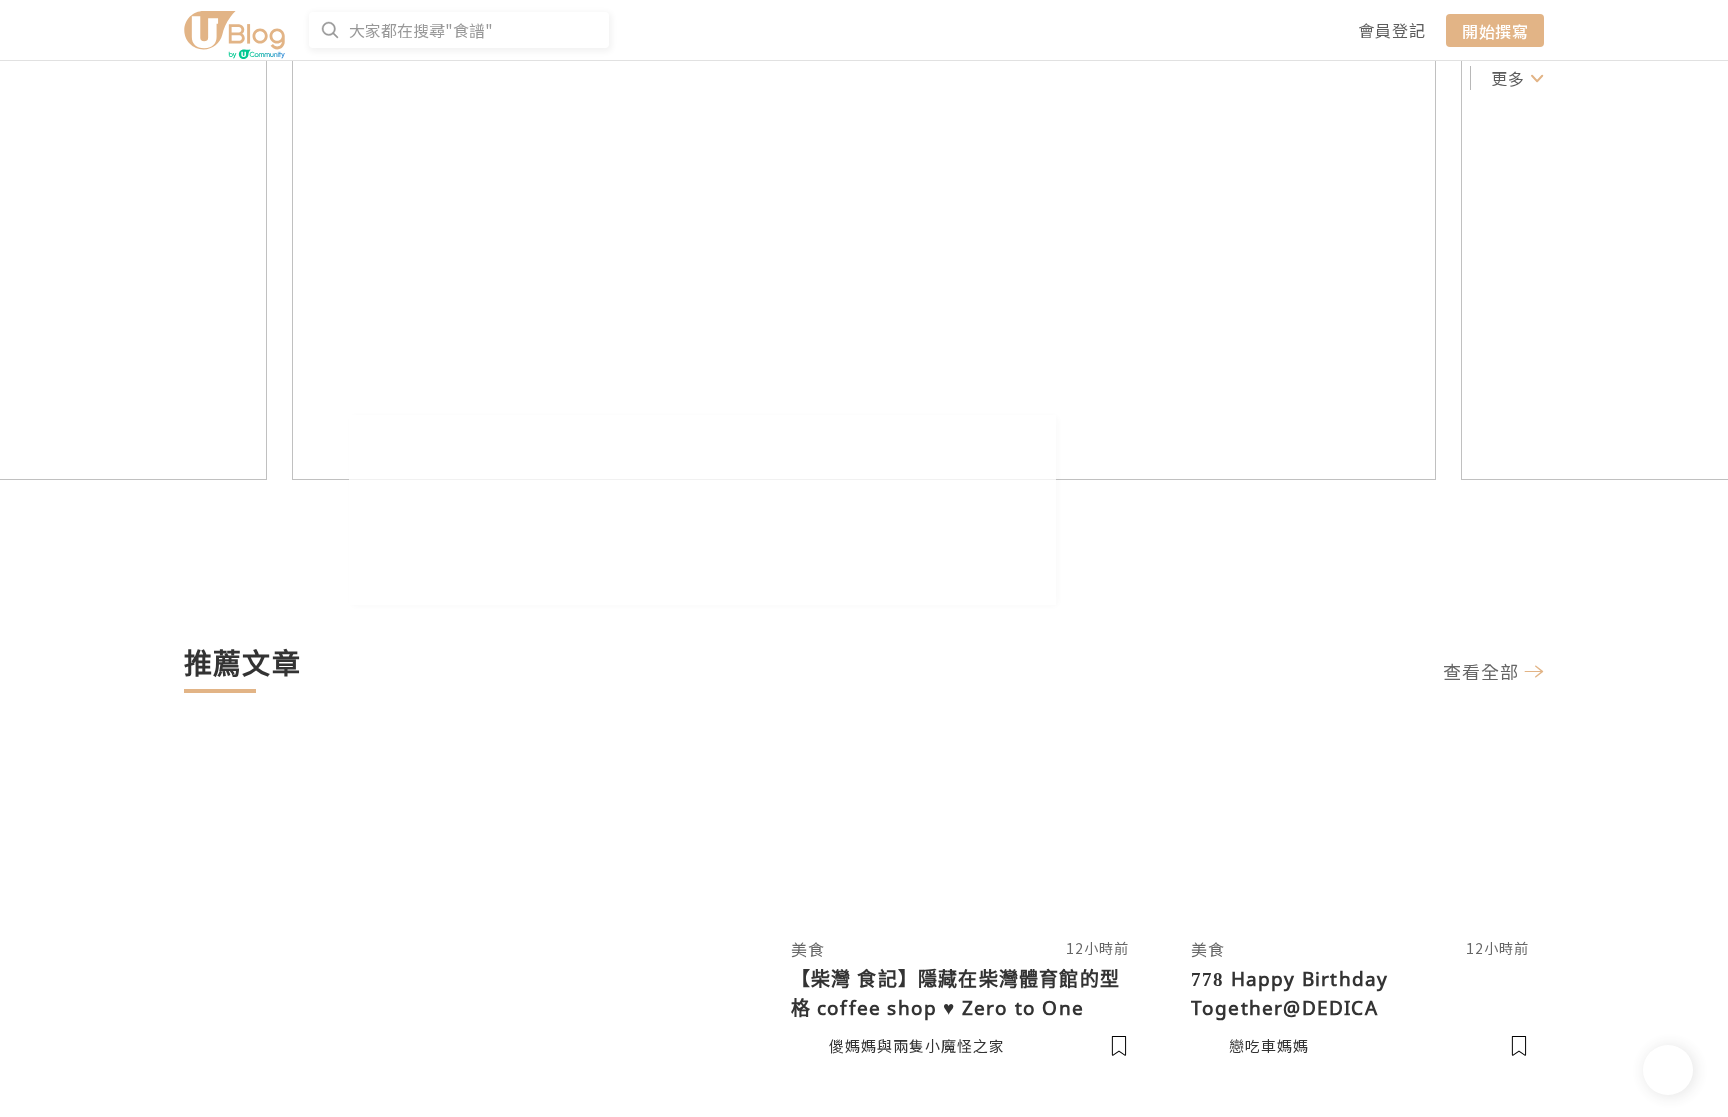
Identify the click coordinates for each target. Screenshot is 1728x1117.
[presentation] (198, 346)
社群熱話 (401, 78)
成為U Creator (535, 78)
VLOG (999, 78)
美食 (1058, 78)
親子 (1274, 78)
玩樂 (1220, 78)
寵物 (1382, 78)
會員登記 (1392, 30)
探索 (653, 78)
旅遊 (1112, 78)
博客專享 (900, 78)
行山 (1436, 78)
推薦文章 (724, 78)
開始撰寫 (1495, 30)
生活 (1328, 78)
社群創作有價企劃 (256, 78)
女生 (1166, 78)
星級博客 (812, 78)
